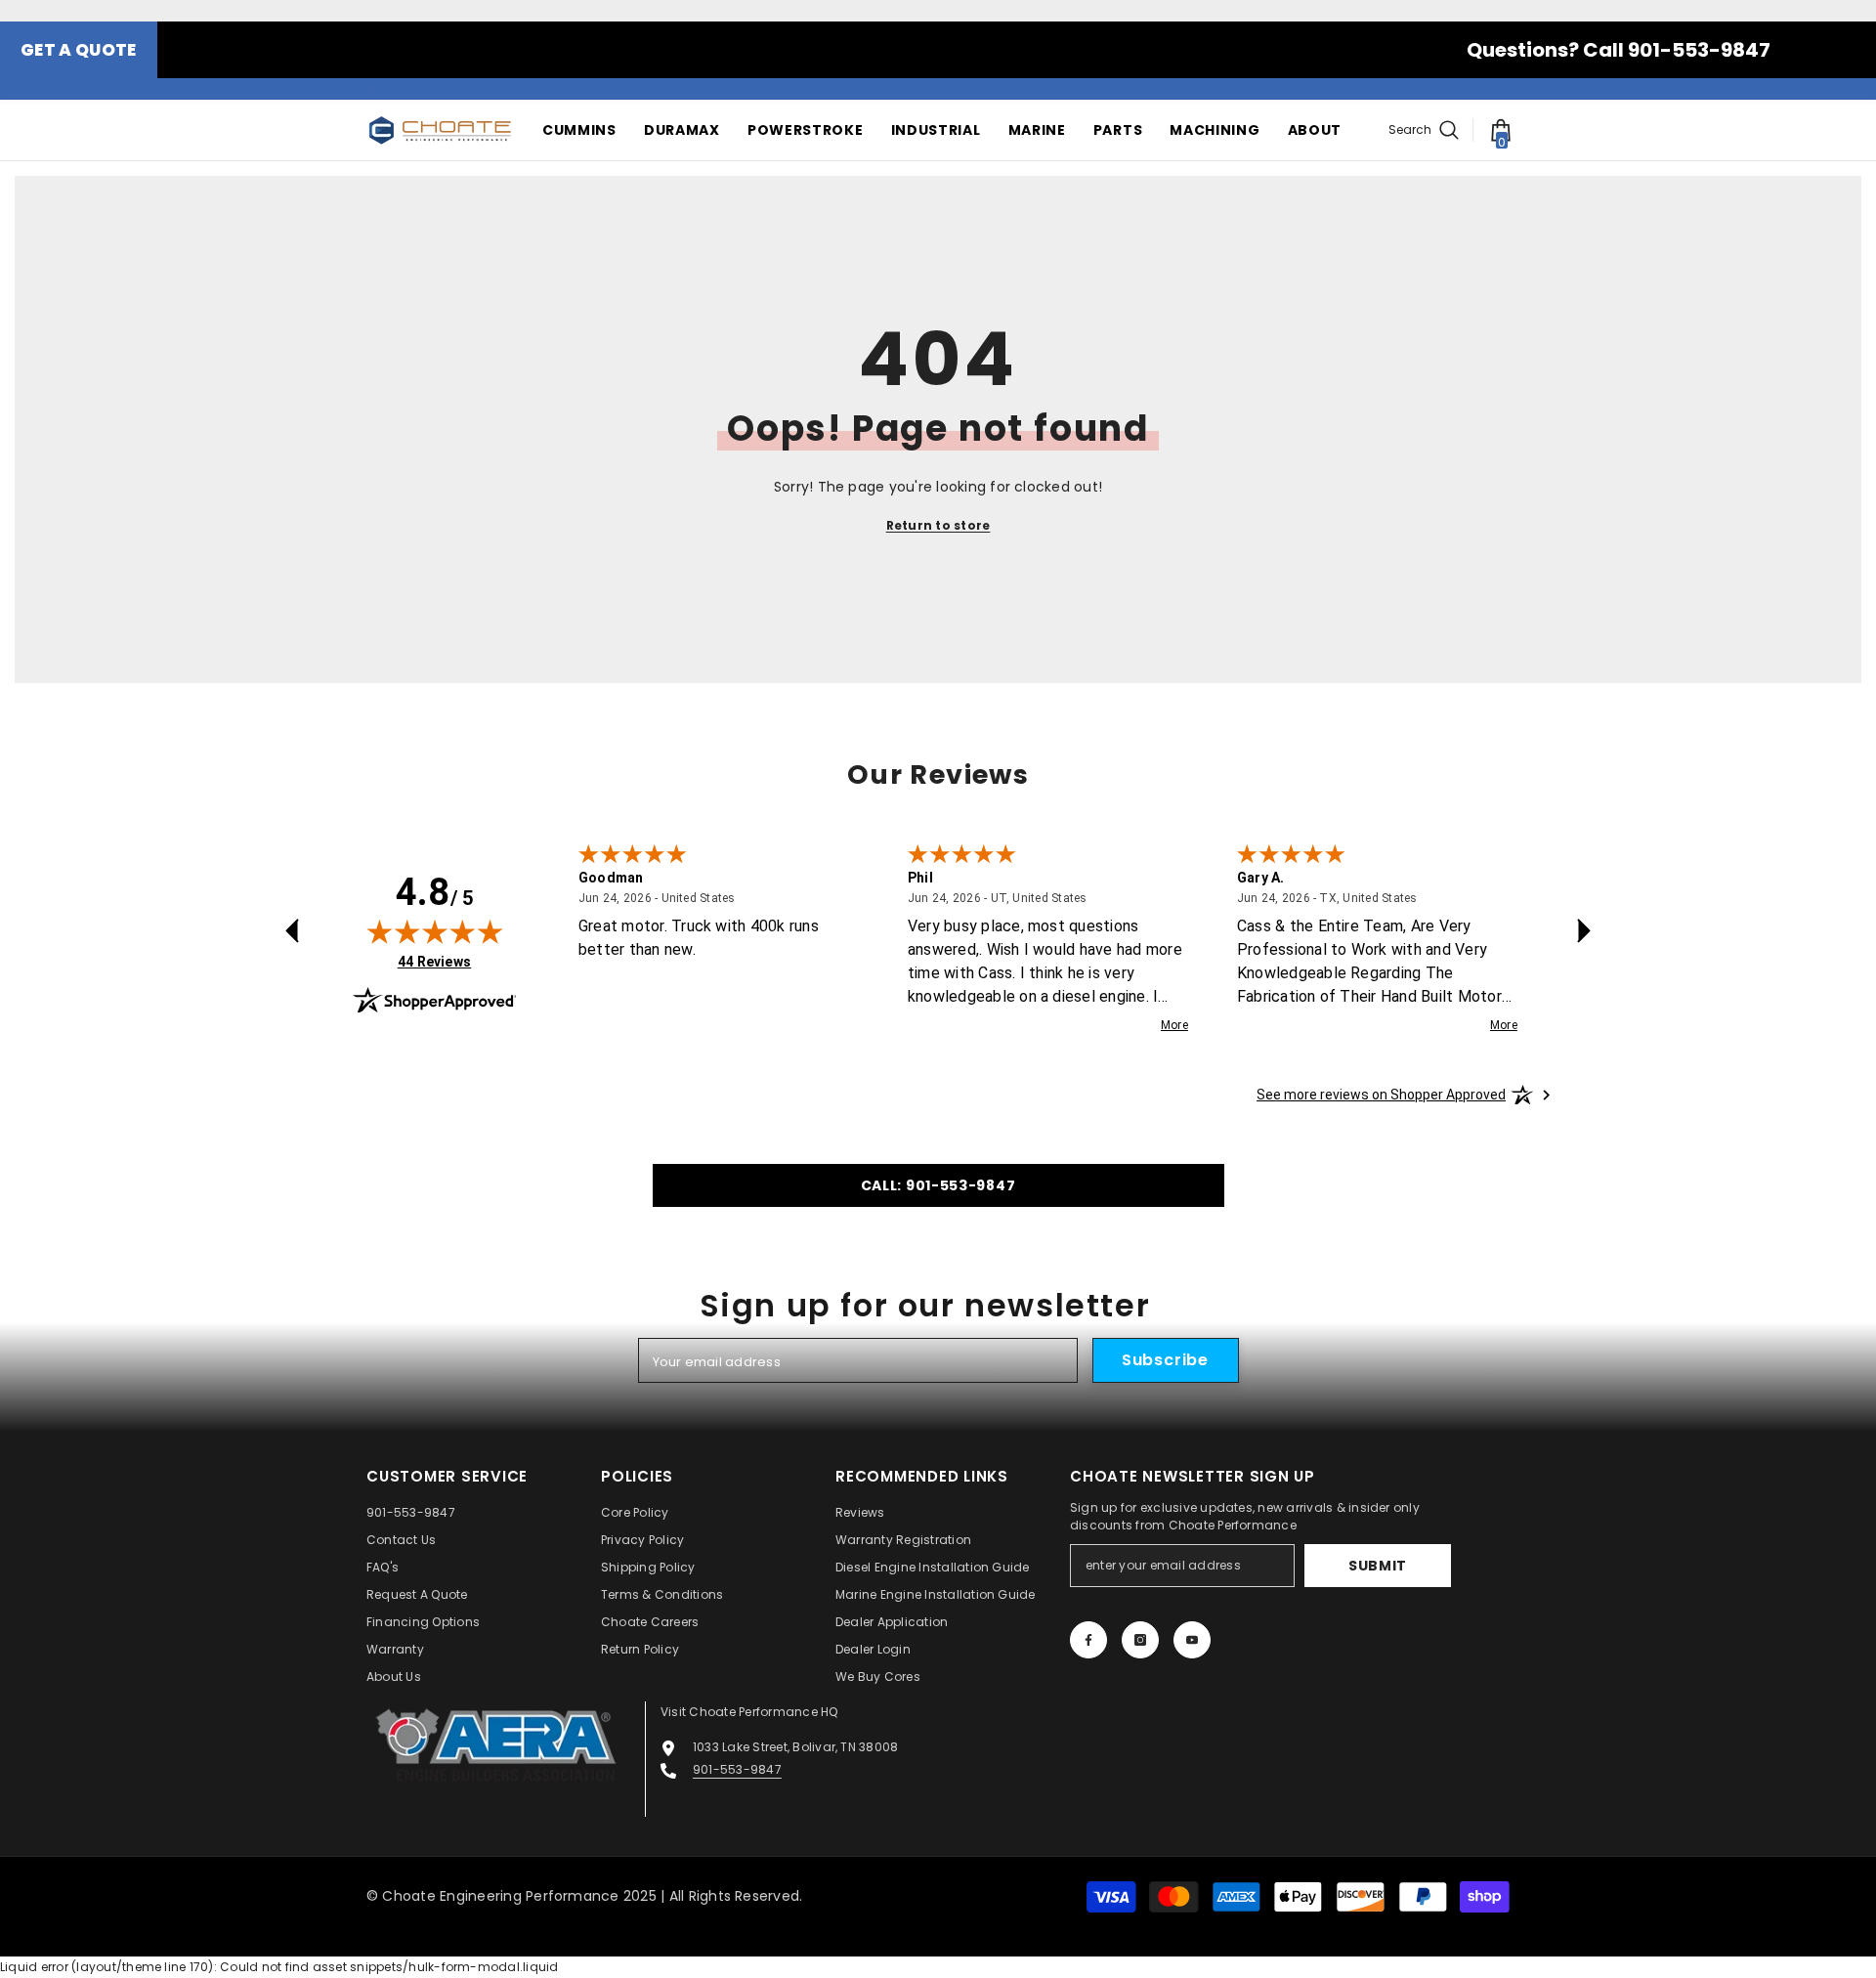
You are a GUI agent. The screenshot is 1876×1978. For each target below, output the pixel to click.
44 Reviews (434, 961)
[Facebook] (1088, 1640)
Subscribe (1165, 1360)
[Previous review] (292, 931)
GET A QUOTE (79, 50)
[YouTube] (1192, 1640)
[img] (435, 931)
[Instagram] (1140, 1640)
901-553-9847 (737, 1769)
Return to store (938, 525)
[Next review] (1584, 931)
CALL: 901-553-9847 (938, 1185)
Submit (1378, 1566)
